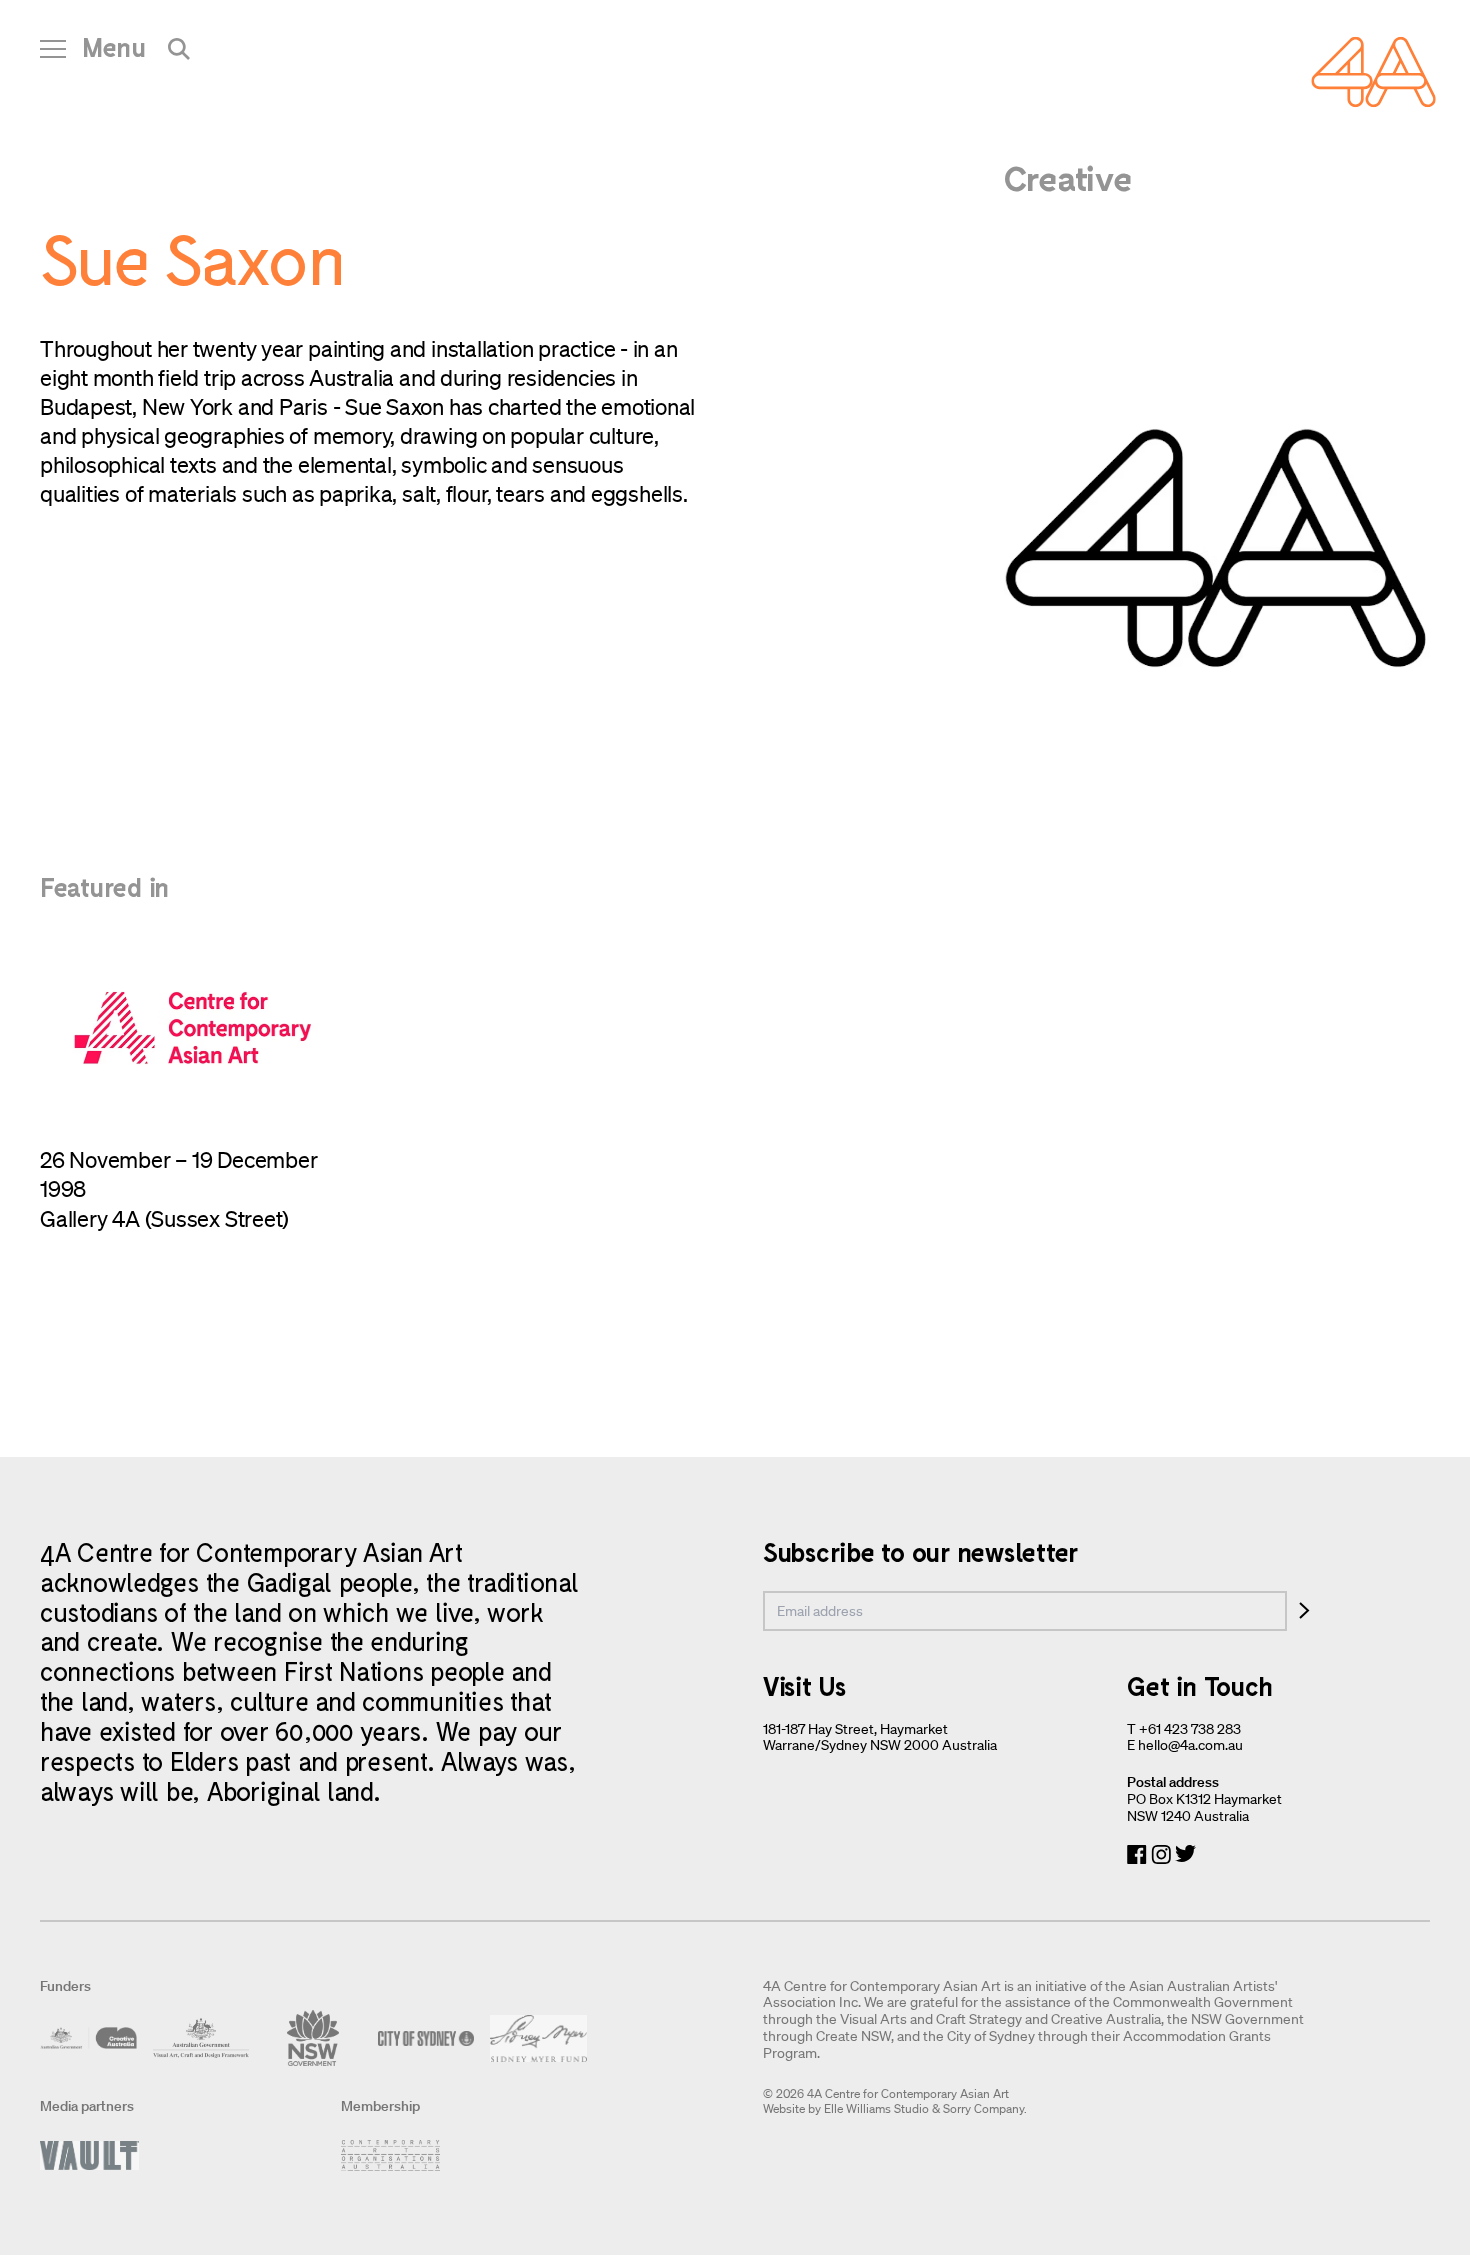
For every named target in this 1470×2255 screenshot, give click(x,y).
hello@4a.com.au (1190, 1745)
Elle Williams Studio (876, 2108)
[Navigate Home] (1373, 72)
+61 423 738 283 (1190, 1729)
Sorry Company (983, 2108)
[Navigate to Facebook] (1137, 1854)
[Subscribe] (1304, 1611)
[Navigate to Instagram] (1161, 1854)
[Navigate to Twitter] (1185, 1854)
